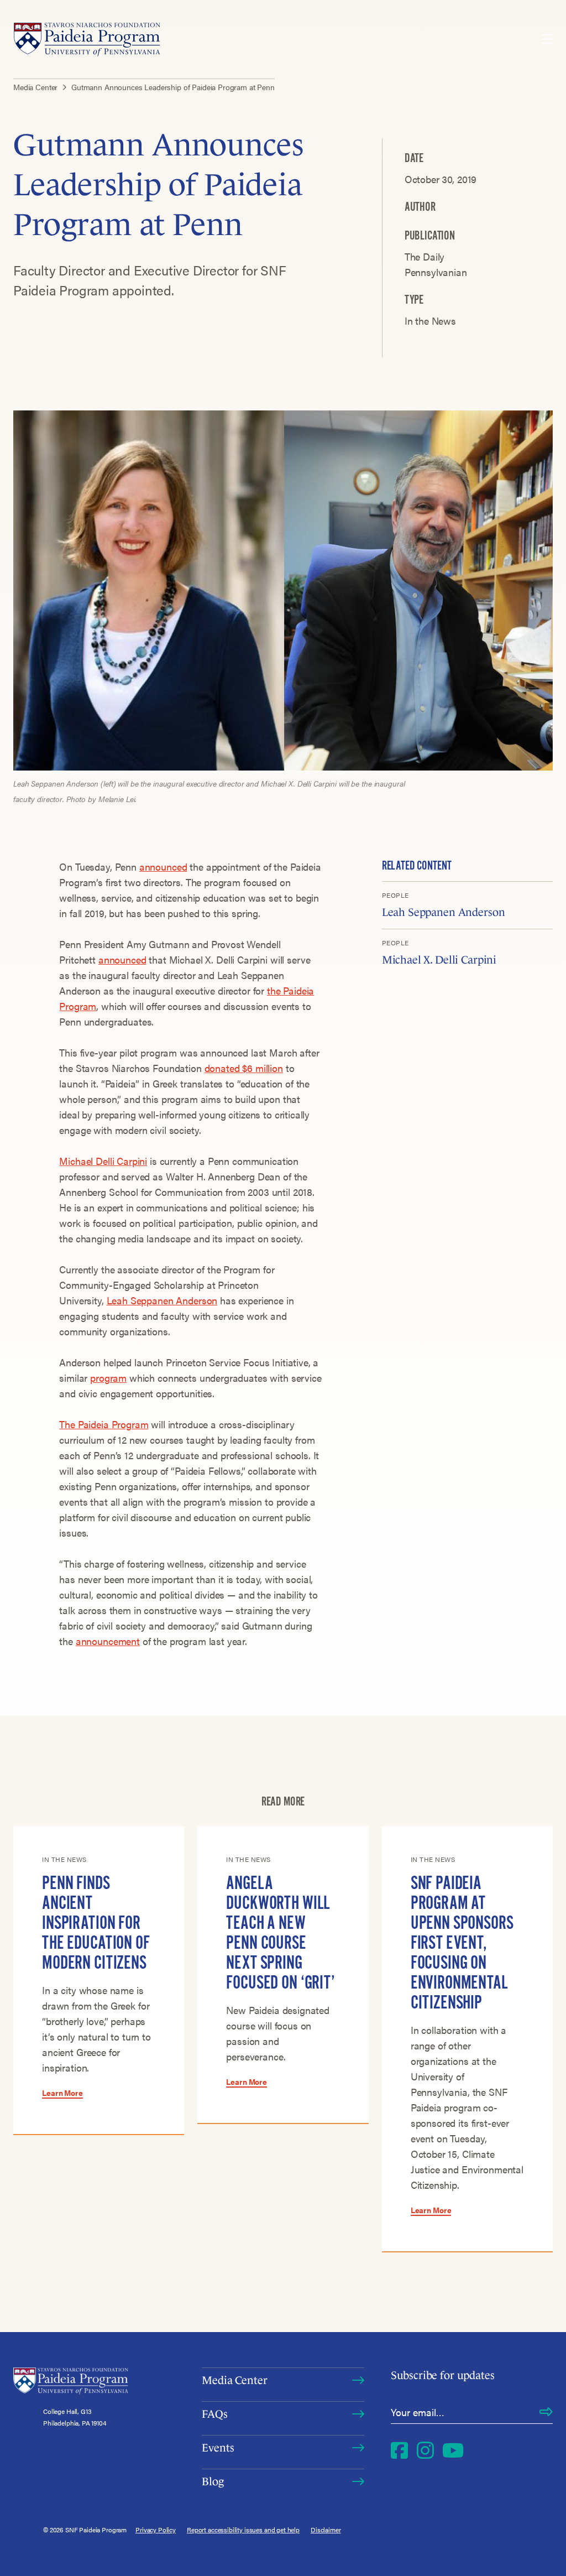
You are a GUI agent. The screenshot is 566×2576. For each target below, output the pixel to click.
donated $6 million (244, 1068)
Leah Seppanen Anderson (162, 1300)
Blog (213, 2481)
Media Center (234, 2380)
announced (163, 867)
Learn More (62, 2093)
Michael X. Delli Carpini (439, 960)
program (108, 1378)
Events (218, 2448)
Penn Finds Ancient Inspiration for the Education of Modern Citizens (96, 1923)
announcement (108, 1641)
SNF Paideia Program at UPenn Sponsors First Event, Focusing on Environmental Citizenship (462, 1943)
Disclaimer (326, 2530)
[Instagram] (425, 2450)
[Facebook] (399, 2450)
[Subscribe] (546, 2412)
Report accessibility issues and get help (243, 2530)
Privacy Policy (156, 2530)
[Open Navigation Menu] (547, 39)
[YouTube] (453, 2450)
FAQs (214, 2414)
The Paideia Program (104, 1424)
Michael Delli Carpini (103, 1161)
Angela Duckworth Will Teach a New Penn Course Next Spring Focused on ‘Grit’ (280, 1933)
